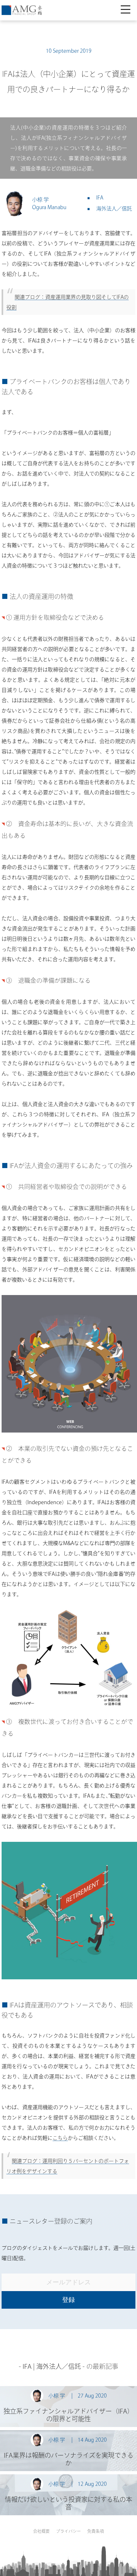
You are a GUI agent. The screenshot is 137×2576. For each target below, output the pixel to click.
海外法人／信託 (114, 208)
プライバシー (68, 2531)
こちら (60, 2138)
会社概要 (41, 2531)
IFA (100, 198)
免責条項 (96, 2531)
